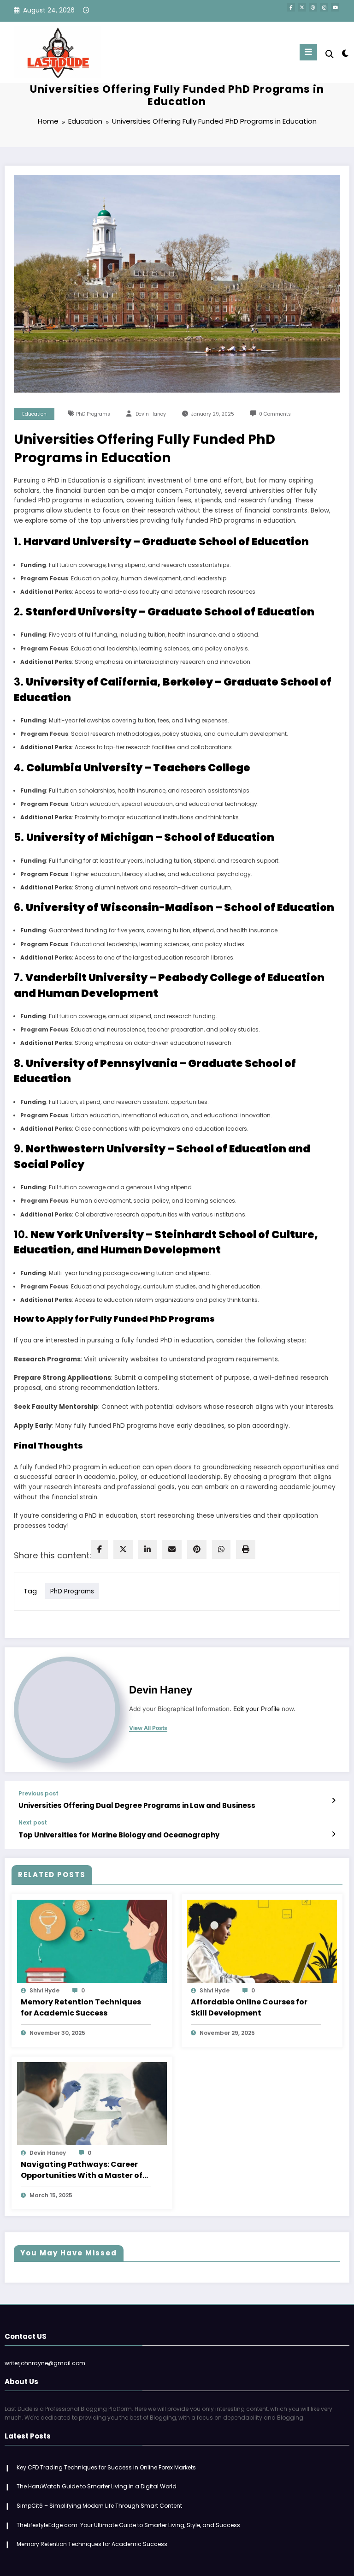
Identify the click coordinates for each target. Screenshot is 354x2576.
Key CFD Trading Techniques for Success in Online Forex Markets (106, 2467)
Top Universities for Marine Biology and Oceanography (119, 1835)
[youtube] (335, 7)
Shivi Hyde (44, 1990)
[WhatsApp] (221, 1549)
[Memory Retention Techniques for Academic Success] (92, 1941)
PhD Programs (93, 414)
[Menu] (308, 52)
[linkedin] (147, 1549)
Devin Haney (151, 414)
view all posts (148, 1728)
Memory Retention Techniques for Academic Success (81, 2007)
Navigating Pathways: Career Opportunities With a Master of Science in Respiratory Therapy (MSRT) (82, 2170)
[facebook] (100, 1549)
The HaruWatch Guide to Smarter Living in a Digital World (97, 2486)
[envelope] (172, 1549)
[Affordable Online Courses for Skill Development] (262, 1941)
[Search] (330, 54)
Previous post (38, 1794)
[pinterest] (197, 1549)
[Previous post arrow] (333, 1801)
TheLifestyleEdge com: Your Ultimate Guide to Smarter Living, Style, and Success (128, 2525)
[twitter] (123, 1549)
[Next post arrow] (333, 1834)
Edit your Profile (257, 1709)
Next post (33, 1823)
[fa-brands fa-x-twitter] (302, 7)
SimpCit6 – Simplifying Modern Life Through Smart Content (99, 2506)
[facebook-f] (291, 7)
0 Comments (275, 414)
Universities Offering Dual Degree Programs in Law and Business (137, 1805)
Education (34, 414)
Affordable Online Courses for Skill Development (249, 2007)
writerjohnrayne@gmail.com (45, 2363)
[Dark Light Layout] (345, 53)
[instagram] (324, 7)
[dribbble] (313, 7)
